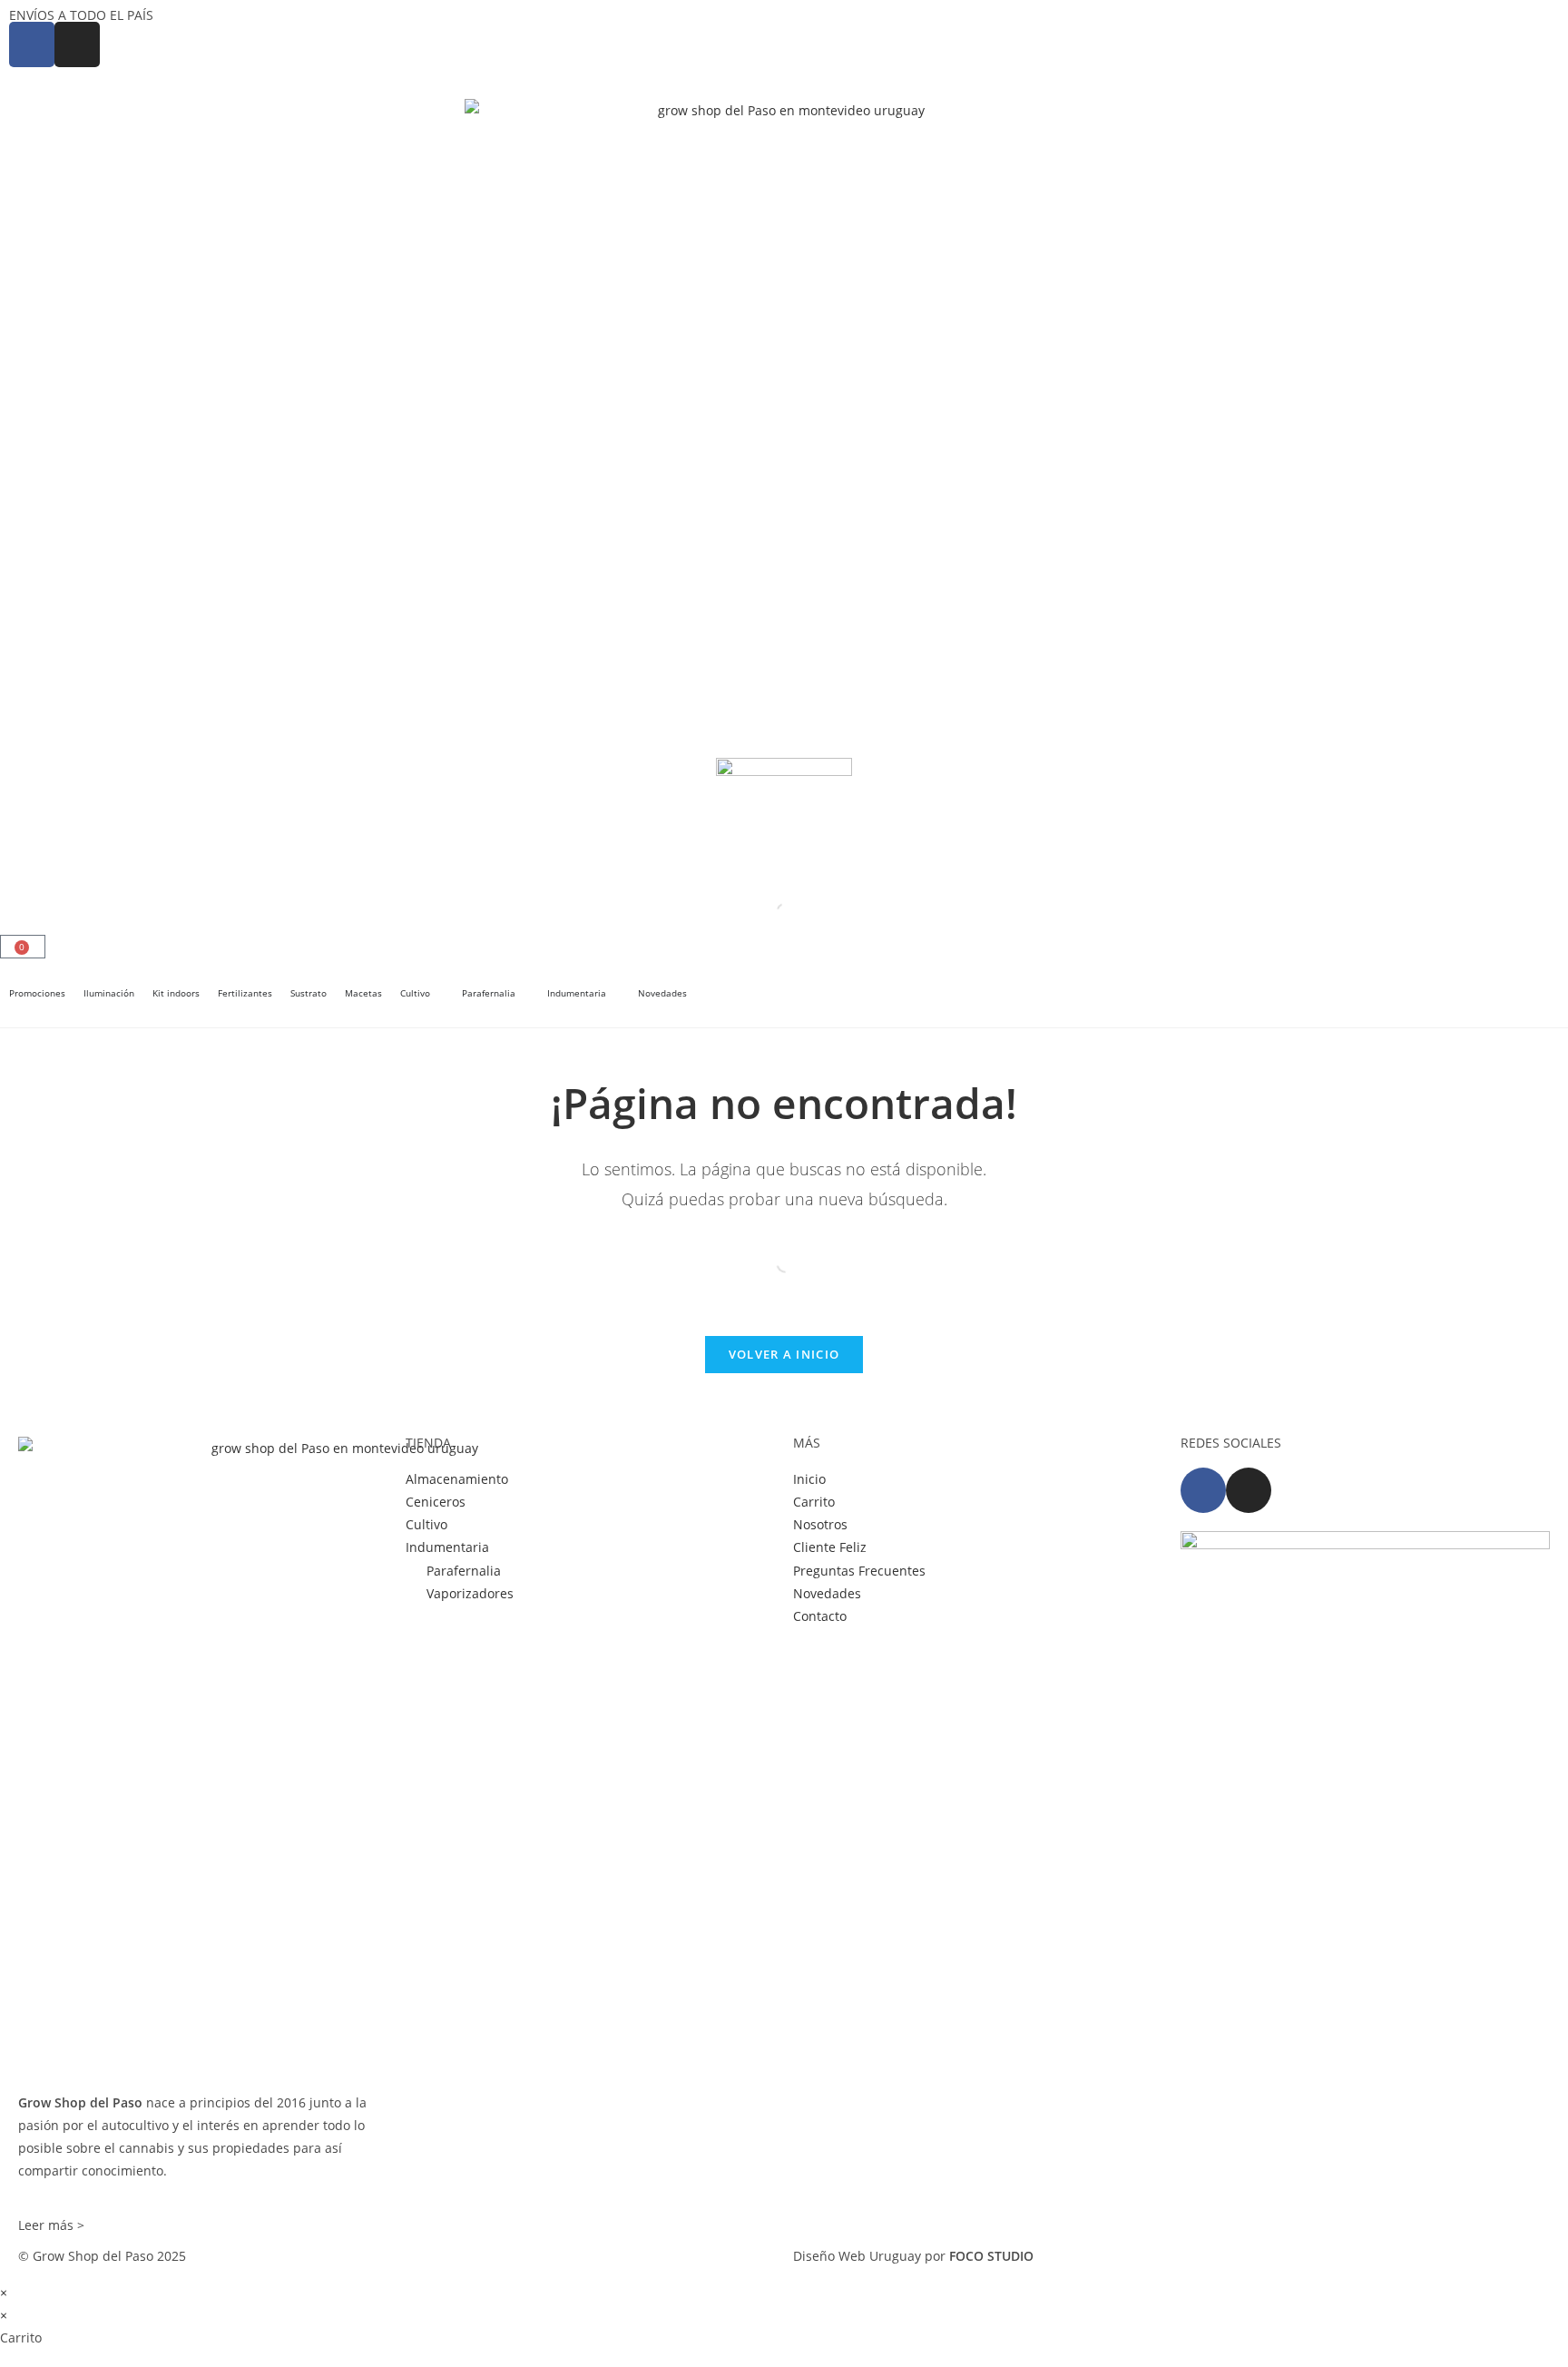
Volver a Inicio (784, 1354)
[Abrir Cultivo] (439, 993)
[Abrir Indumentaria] (615, 993)
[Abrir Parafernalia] (524, 993)
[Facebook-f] (1203, 1490)
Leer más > (51, 2225)
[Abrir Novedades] (696, 993)
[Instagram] (1249, 1490)
